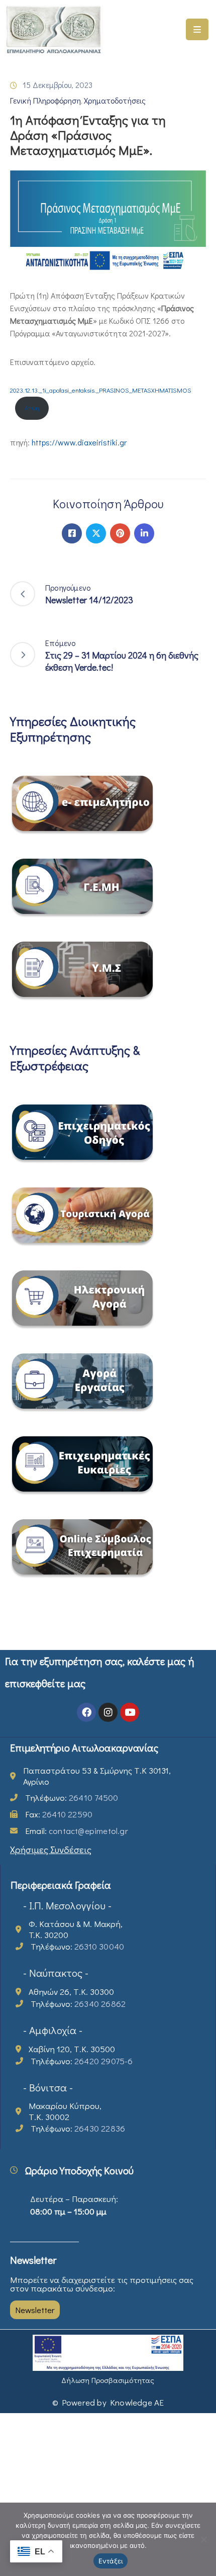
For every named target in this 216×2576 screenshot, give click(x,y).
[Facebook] (72, 533)
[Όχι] (203, 2539)
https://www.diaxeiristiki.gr (79, 442)
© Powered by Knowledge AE (108, 2402)
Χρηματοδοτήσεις (115, 100)
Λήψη (32, 408)
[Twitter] (96, 533)
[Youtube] (130, 1712)
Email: (77, 1831)
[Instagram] (108, 1712)
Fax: (59, 1814)
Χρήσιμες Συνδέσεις (51, 1849)
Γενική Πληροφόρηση (45, 100)
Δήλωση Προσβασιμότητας (108, 2380)
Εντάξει (111, 2561)
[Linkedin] (144, 533)
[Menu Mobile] (197, 29)
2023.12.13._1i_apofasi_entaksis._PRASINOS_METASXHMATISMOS (101, 390)
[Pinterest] (120, 533)
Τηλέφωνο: (72, 1798)
